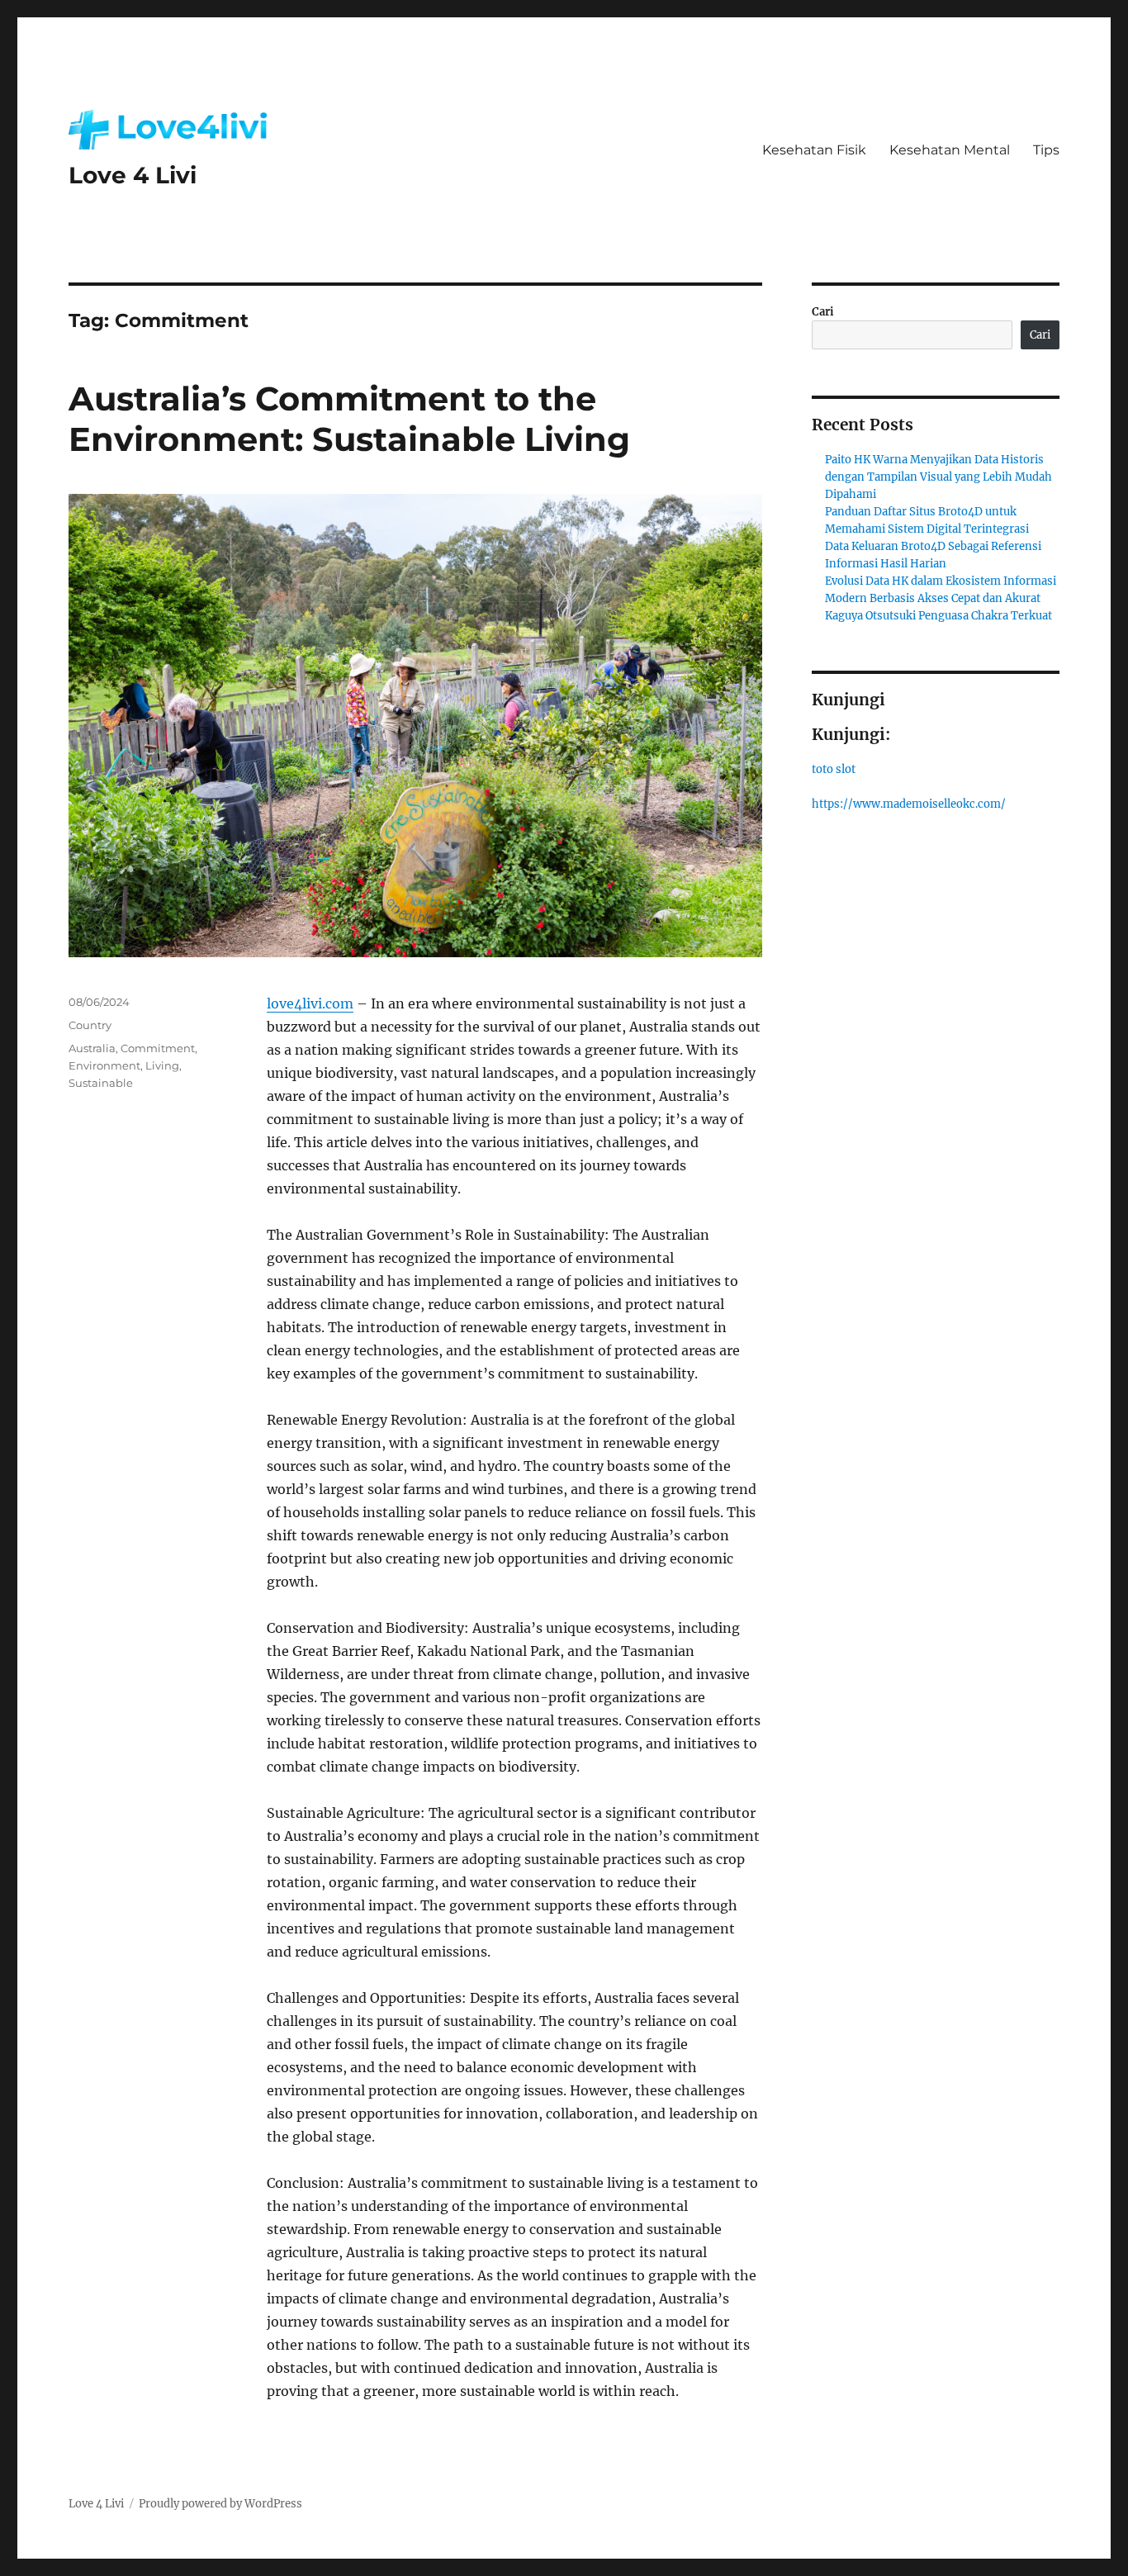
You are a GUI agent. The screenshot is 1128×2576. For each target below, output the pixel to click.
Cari (823, 312)
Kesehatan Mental (950, 150)
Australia (92, 1048)
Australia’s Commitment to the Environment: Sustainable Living (349, 419)
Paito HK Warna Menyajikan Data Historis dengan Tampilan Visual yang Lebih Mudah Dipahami (938, 477)
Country (90, 1025)
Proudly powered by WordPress (220, 2504)
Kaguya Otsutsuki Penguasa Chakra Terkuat (938, 616)
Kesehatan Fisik (814, 150)
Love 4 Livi (133, 175)
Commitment (158, 1048)
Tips (1046, 150)
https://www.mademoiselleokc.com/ (909, 804)
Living (162, 1065)
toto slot (834, 769)
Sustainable (101, 1083)
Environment (104, 1065)
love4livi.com (310, 1003)
